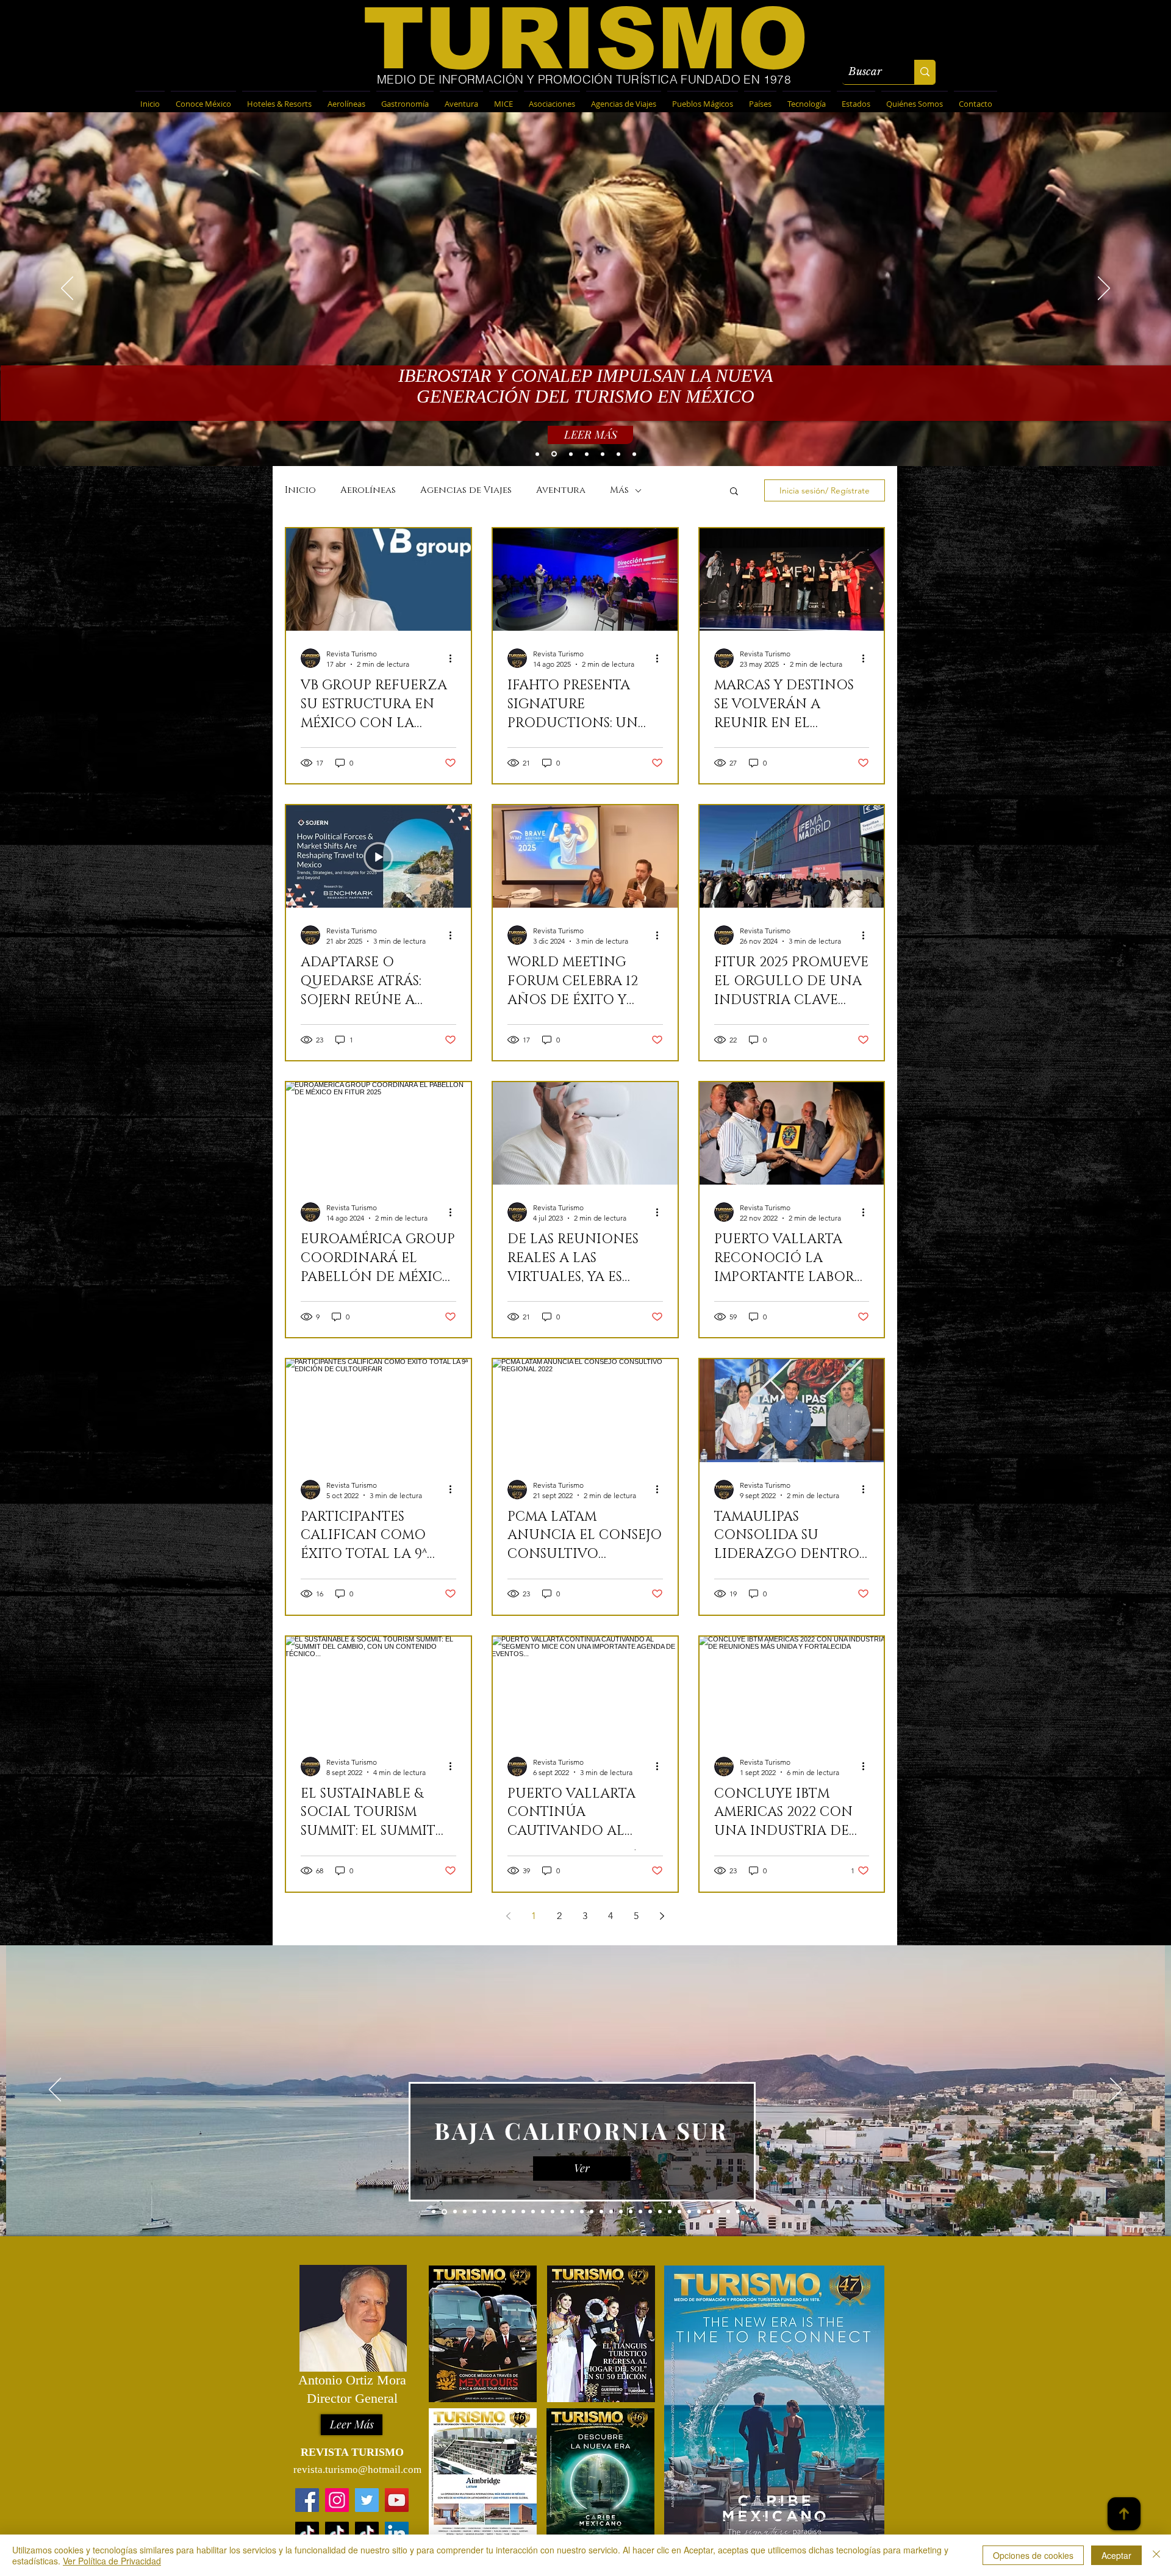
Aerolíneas (368, 490)
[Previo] (55, 2090)
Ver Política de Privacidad (112, 2561)
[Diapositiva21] (631, 2212)
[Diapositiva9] (514, 2212)
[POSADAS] (634, 454)
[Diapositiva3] (443, 2212)
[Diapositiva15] (572, 2212)
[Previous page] (508, 1916)
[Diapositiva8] (504, 2212)
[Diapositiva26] (679, 2212)
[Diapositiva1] (434, 2212)
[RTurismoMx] (367, 2500)
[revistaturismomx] (337, 2500)
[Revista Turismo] (397, 2500)
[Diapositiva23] (650, 2212)
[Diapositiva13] (553, 2212)
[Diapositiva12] (543, 2212)
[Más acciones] (454, 658)
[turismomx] (337, 2534)
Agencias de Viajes (466, 490)
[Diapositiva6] (474, 2212)
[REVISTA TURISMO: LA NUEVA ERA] (553, 454)
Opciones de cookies (1033, 2555)
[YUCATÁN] (603, 454)
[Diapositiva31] (728, 2212)
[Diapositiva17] (592, 2212)
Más (619, 490)
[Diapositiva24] (660, 2212)
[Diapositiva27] (689, 2212)
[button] (734, 492)
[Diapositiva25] (670, 2212)
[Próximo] (1116, 2090)
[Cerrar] (1156, 2555)
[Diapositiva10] (523, 2212)
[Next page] (662, 1916)
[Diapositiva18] (601, 2212)
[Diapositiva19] (611, 2212)
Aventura (561, 490)
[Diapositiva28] (699, 2212)
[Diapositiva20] (621, 2212)
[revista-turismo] (397, 2534)
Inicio (300, 490)
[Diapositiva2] (494, 2212)
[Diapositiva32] (738, 2212)
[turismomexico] (367, 2534)
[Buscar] (925, 72)
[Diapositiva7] (484, 2212)
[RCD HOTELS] (618, 454)
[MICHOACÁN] (587, 454)
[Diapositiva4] (453, 2212)
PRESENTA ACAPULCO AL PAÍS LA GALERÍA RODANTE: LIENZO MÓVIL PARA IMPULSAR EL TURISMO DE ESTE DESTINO (585, 389)
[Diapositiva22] (640, 2212)
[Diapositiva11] (533, 2212)
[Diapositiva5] (464, 2212)
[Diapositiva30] (718, 2212)
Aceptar (1116, 2555)
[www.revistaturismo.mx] (307, 2500)
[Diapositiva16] (582, 2212)
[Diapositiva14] (562, 2212)
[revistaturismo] (307, 2534)
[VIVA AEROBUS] (537, 454)
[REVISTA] (570, 454)
